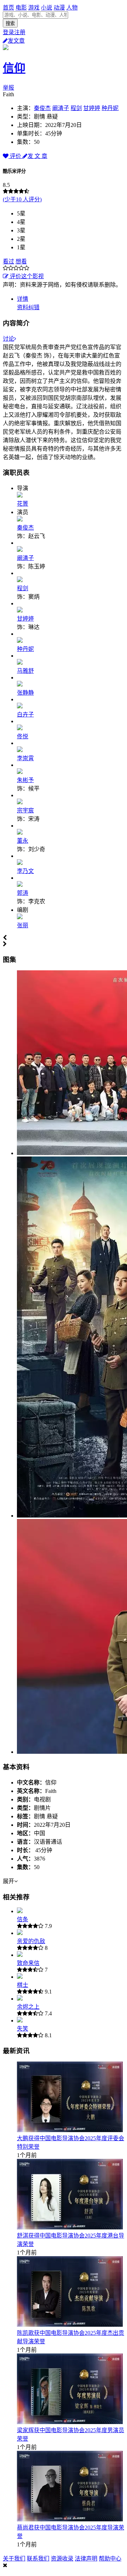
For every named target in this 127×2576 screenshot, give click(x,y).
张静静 (25, 693)
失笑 (23, 2029)
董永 (23, 841)
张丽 (23, 925)
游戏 (34, 8)
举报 (8, 88)
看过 (8, 261)
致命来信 (28, 1963)
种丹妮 (110, 108)
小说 (47, 8)
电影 (21, 8)
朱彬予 (25, 780)
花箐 (23, 504)
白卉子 (25, 715)
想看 (21, 261)
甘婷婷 (92, 108)
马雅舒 (25, 671)
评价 (16, 156)
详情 (23, 299)
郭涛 (23, 893)
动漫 (59, 8)
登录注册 (14, 32)
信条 (23, 1919)
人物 (72, 8)
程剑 (76, 108)
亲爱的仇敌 (31, 1941)
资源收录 (62, 2559)
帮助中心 (110, 2559)
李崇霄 (25, 758)
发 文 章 (37, 156)
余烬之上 (28, 2007)
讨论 (8, 339)
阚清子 (61, 108)
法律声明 (86, 2559)
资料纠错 (28, 307)
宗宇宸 (25, 810)
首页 (8, 8)
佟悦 (23, 736)
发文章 (16, 41)
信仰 (14, 68)
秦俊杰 (42, 108)
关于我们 (14, 2559)
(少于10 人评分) (22, 199)
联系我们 (38, 2559)
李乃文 (25, 871)
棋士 (23, 1985)
